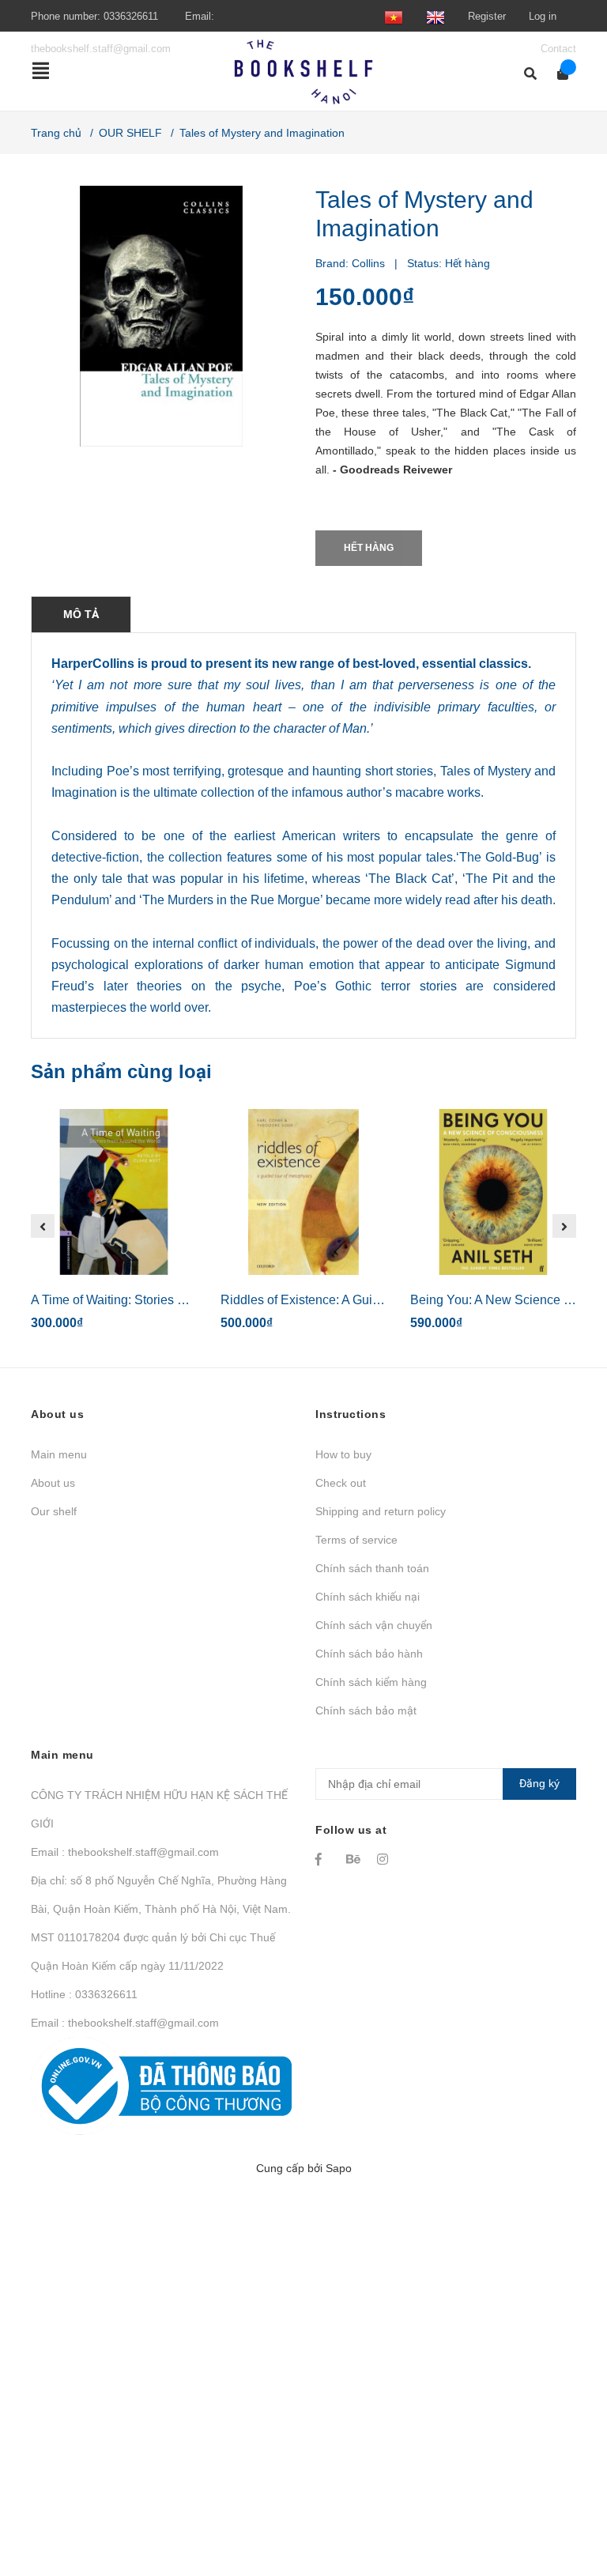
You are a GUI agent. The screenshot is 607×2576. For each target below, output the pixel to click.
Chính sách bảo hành (369, 1654)
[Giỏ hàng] (558, 74)
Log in (543, 16)
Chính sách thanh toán (372, 1568)
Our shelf (54, 1511)
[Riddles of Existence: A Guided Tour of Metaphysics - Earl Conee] (303, 1192)
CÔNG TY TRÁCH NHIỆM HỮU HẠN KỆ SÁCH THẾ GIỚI (159, 1809)
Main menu (59, 1454)
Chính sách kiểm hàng (371, 1682)
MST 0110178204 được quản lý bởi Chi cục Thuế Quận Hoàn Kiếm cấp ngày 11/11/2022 (153, 1952)
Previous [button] (43, 1226)
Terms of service (356, 1540)
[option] (114, 1226)
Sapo (339, 2168)
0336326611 (131, 16)
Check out (341, 1483)
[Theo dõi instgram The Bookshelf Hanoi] (385, 1859)
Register (487, 16)
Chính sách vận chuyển (374, 1625)
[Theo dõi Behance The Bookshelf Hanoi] (354, 1859)
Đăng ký (539, 1783)
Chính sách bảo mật (366, 1710)
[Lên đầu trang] (564, 2499)
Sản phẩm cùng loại (121, 1071)
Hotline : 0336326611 (84, 1994)
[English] (435, 16)
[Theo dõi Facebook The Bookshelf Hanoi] (323, 1859)
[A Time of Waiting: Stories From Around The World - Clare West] (114, 1192)
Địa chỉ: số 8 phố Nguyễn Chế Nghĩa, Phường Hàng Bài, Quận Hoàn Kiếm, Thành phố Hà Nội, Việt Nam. (161, 1895)
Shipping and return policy (381, 1511)
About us (53, 1483)
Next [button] (564, 1226)
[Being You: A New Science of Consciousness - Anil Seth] (493, 1192)
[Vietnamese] (394, 16)
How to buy (343, 1454)
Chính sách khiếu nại (368, 1597)
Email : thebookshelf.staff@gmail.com (125, 1852)
